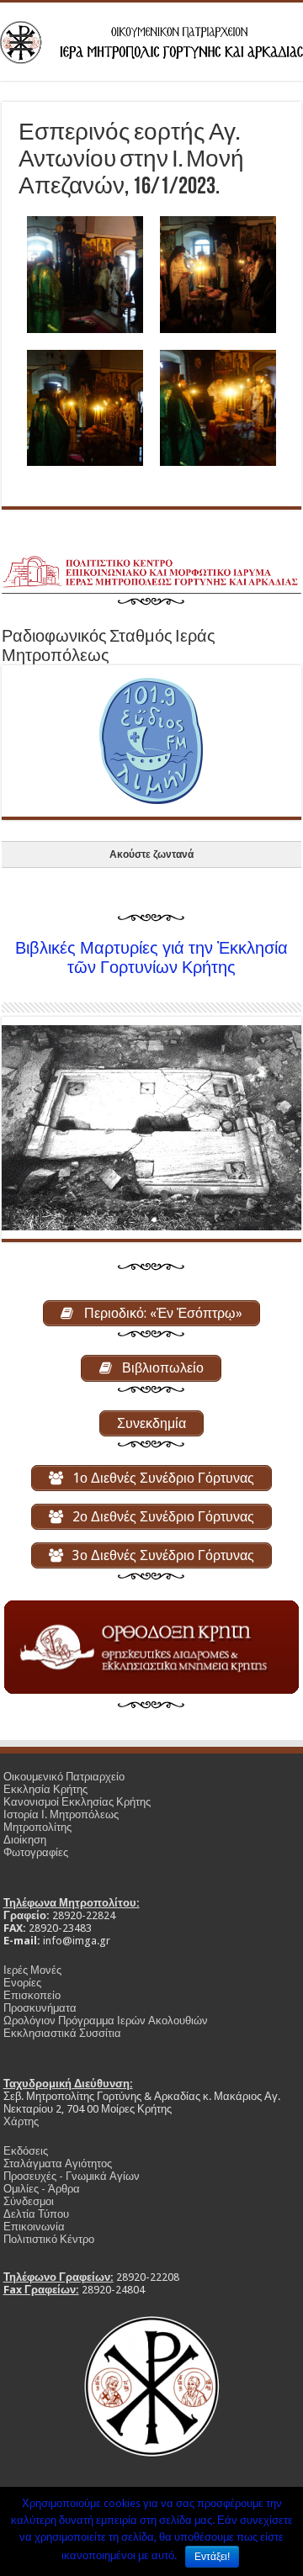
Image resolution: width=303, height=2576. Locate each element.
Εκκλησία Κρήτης (45, 1789)
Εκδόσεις (26, 2151)
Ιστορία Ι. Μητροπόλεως (61, 1814)
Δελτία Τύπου (36, 2214)
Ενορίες (22, 1983)
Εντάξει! (212, 2557)
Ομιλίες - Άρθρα (42, 2189)
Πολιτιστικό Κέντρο (49, 2239)
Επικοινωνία (34, 2227)
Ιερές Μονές (32, 1970)
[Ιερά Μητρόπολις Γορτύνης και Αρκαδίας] (151, 40)
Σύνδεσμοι (29, 2201)
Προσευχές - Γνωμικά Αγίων (72, 2176)
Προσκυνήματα (40, 2008)
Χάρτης (21, 2121)
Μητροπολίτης (37, 1827)
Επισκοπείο (32, 1995)
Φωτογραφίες (36, 1852)
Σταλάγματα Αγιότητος (58, 2163)
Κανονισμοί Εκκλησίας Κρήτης (77, 1802)
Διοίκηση (25, 1840)
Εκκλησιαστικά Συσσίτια (62, 2033)
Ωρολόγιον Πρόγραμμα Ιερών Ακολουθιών (106, 2021)
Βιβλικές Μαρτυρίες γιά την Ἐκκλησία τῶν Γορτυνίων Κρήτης (151, 958)
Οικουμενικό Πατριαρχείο (64, 1777)
